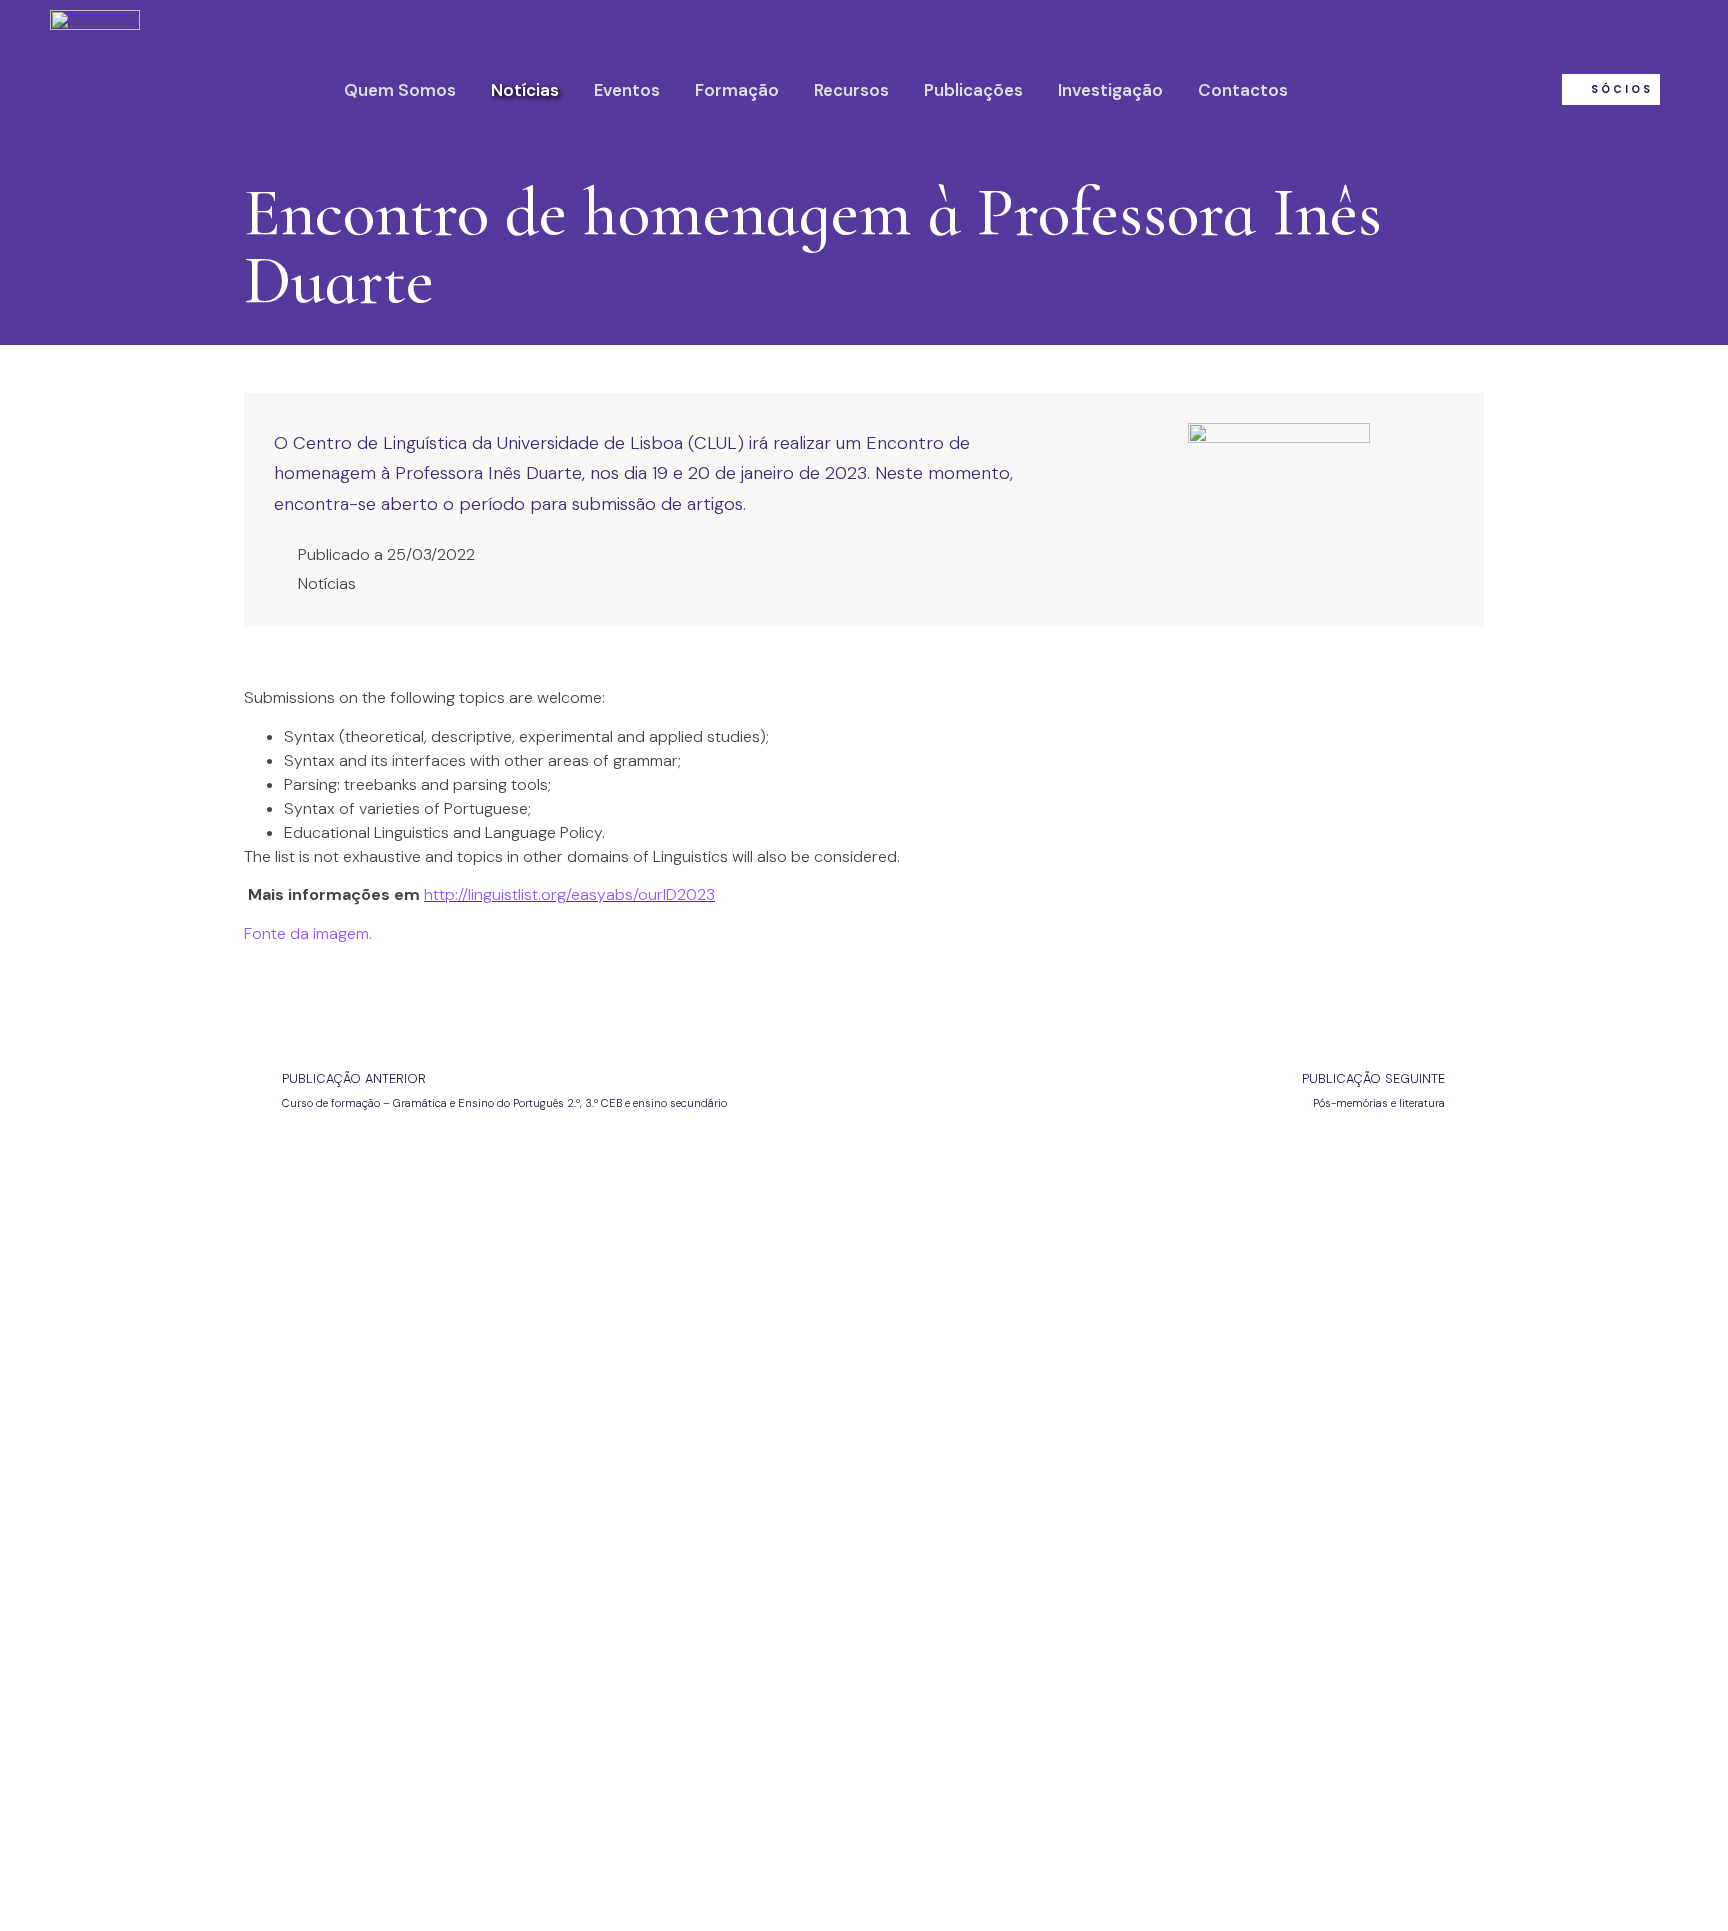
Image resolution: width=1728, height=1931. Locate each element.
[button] (1611, 89)
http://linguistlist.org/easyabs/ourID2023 (569, 894)
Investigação (1110, 90)
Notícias (525, 90)
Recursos (851, 90)
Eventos (627, 90)
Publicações (973, 90)
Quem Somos (400, 90)
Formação (737, 90)
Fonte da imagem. (308, 933)
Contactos (1243, 90)
